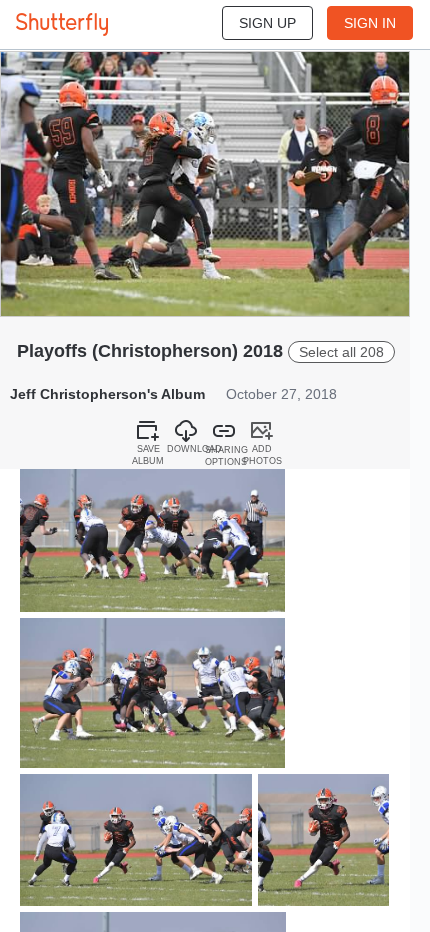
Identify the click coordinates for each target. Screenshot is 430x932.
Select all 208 (341, 352)
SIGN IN (370, 23)
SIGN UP (267, 23)
